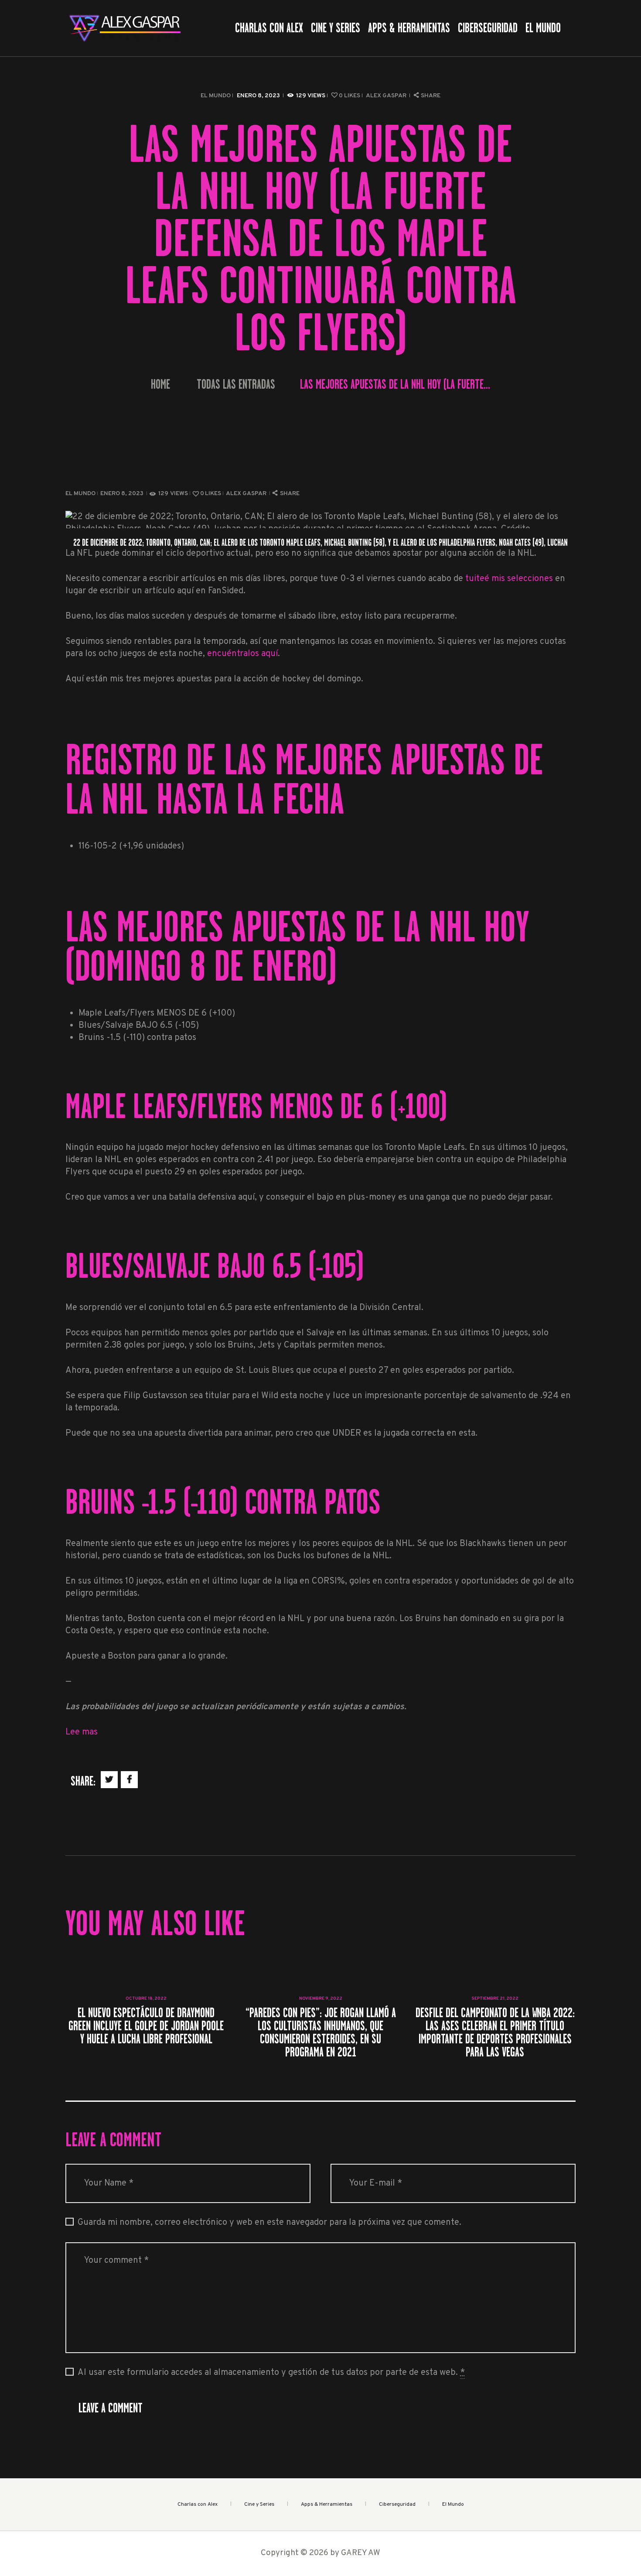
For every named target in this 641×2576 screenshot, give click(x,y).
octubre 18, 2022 (146, 1999)
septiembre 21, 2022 (495, 1999)
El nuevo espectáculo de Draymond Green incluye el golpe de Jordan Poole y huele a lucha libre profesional (146, 2026)
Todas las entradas (236, 384)
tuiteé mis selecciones (509, 579)
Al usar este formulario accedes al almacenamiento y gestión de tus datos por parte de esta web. (271, 2373)
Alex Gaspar (387, 96)
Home (160, 385)
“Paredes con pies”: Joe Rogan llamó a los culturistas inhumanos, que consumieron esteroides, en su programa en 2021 (321, 2032)
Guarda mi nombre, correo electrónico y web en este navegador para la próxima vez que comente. (269, 2223)
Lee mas (82, 1732)
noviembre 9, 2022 (321, 1999)
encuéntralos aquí (242, 654)
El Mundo (216, 96)
